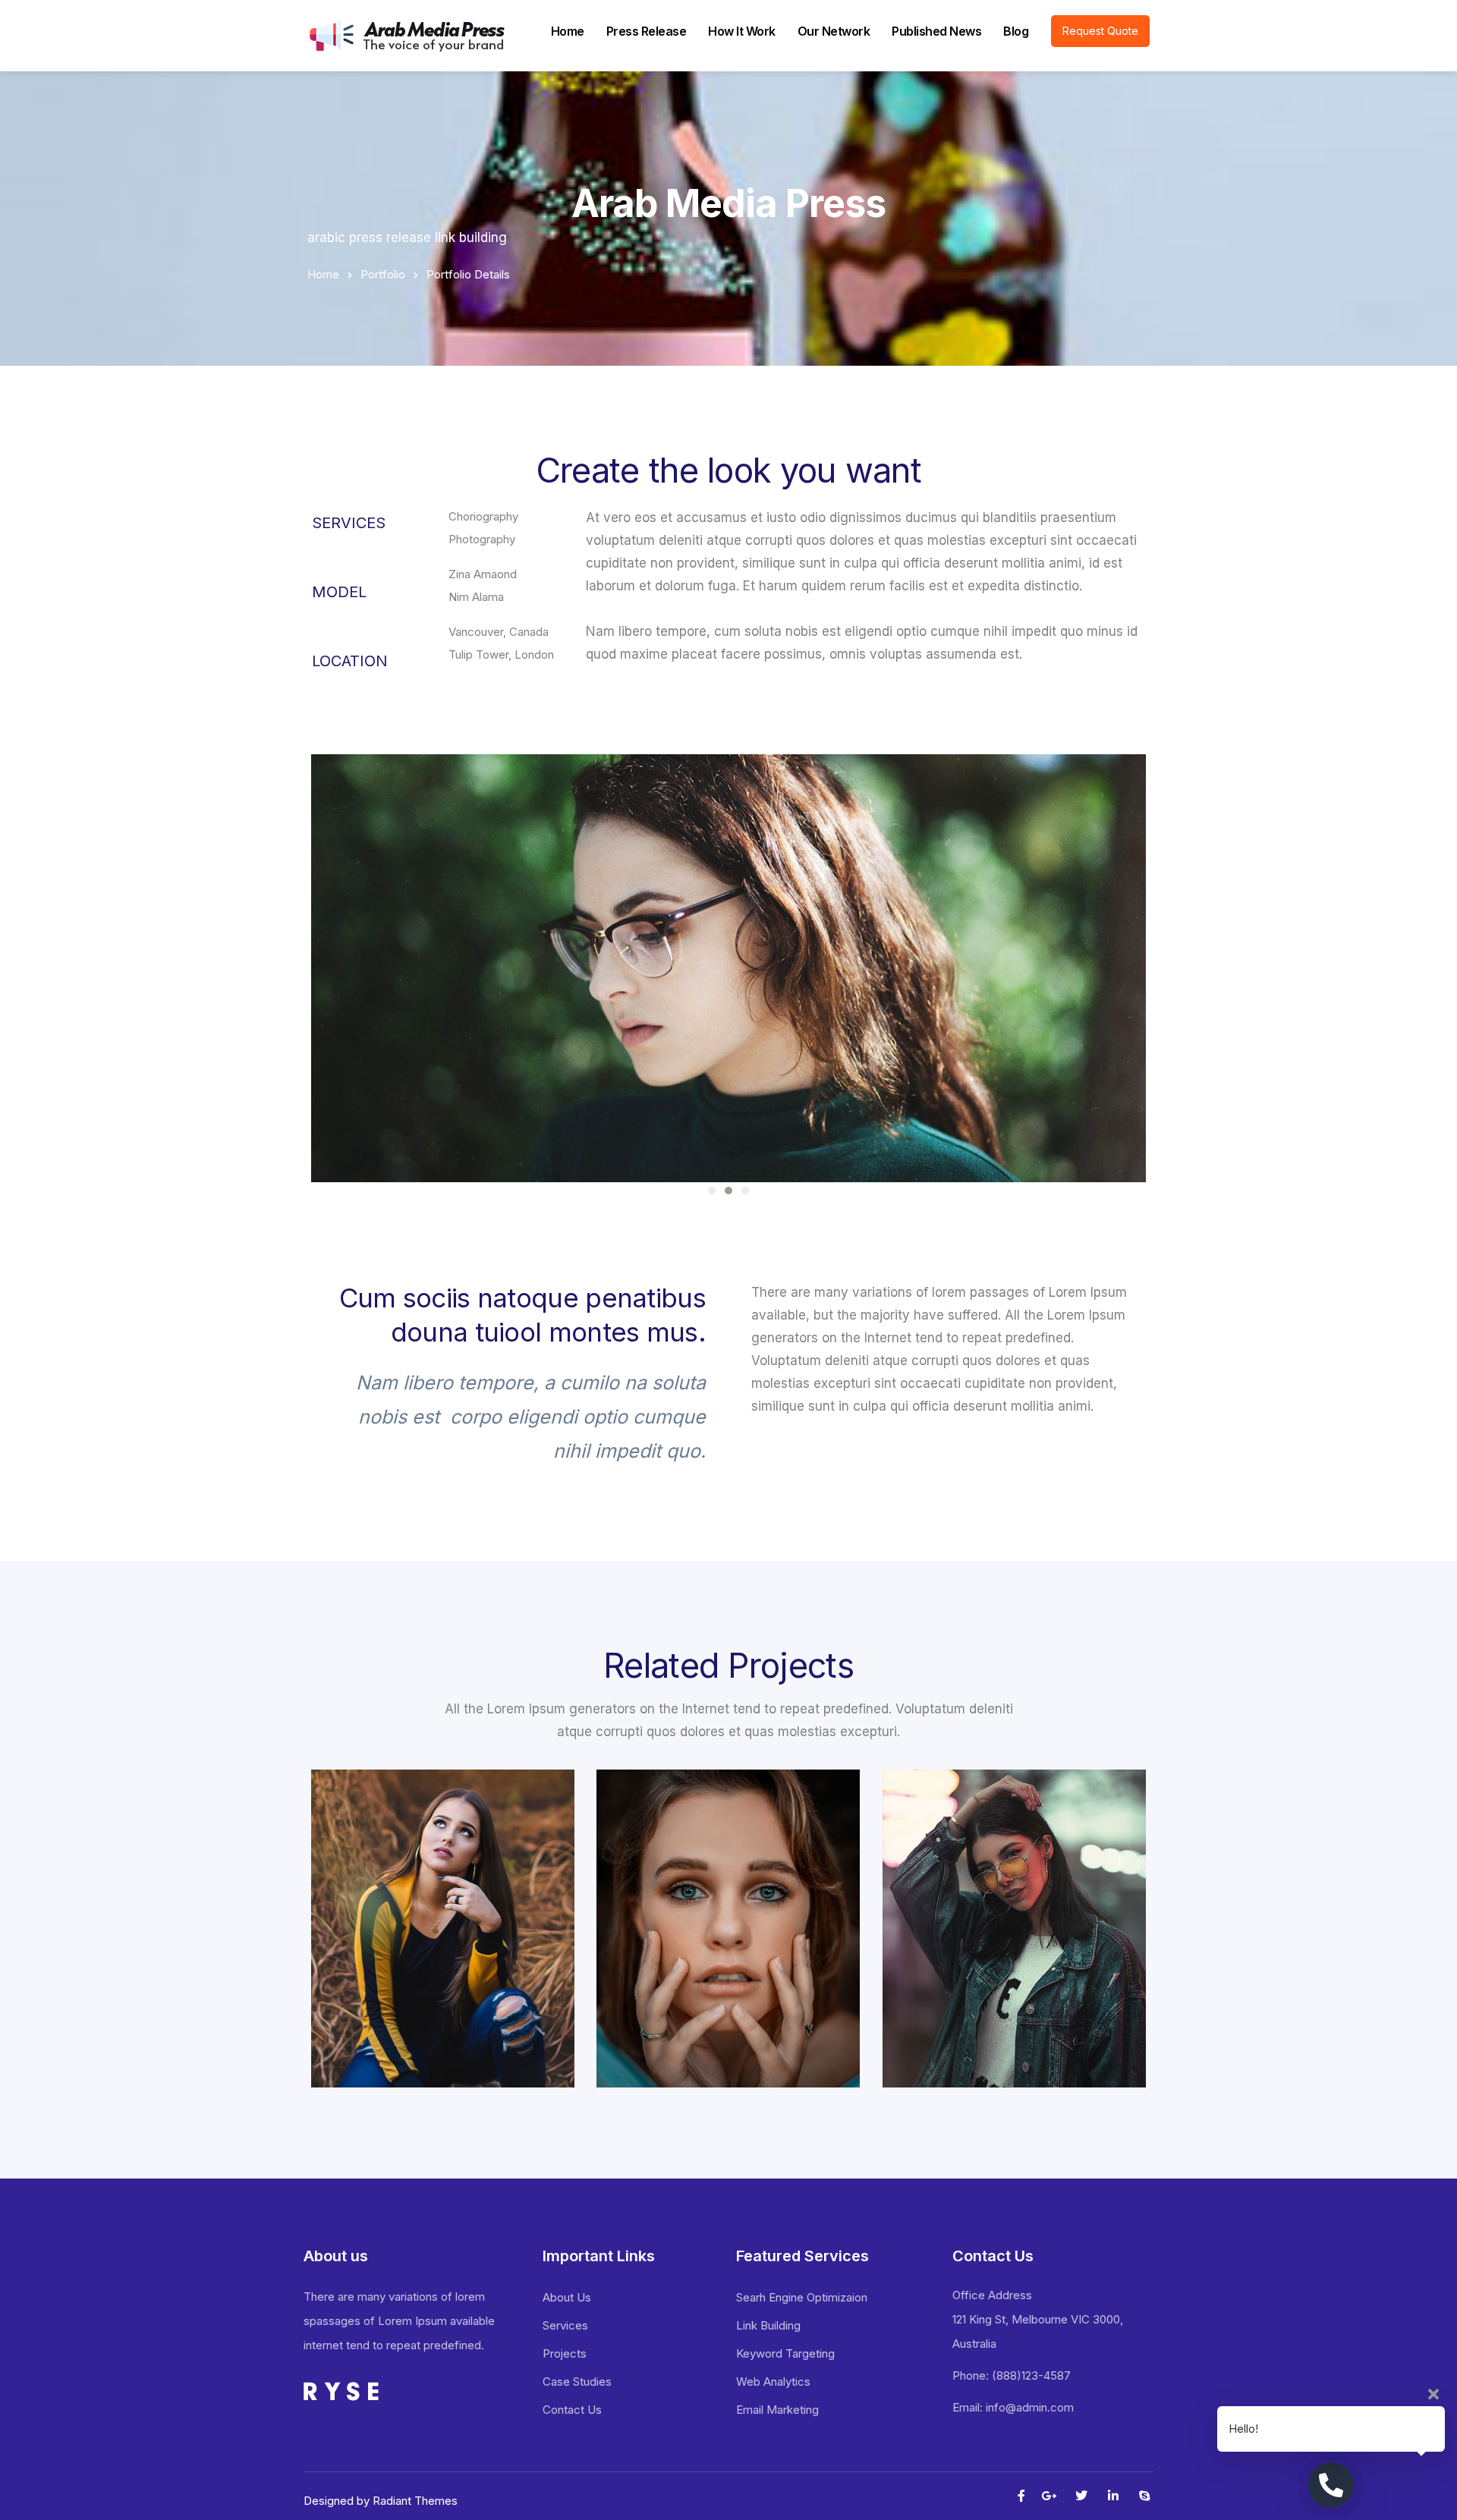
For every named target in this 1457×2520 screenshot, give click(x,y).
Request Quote (1100, 31)
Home (568, 31)
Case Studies (577, 2382)
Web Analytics (773, 2382)
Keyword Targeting (785, 2353)
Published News (936, 31)
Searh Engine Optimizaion (802, 2297)
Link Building (768, 2325)
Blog (1016, 31)
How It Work (742, 31)
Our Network (834, 31)
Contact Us (572, 2410)
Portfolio (383, 274)
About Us (567, 2297)
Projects (565, 2353)
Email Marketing (777, 2410)
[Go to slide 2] (728, 1191)
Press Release (647, 31)
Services (565, 2325)
